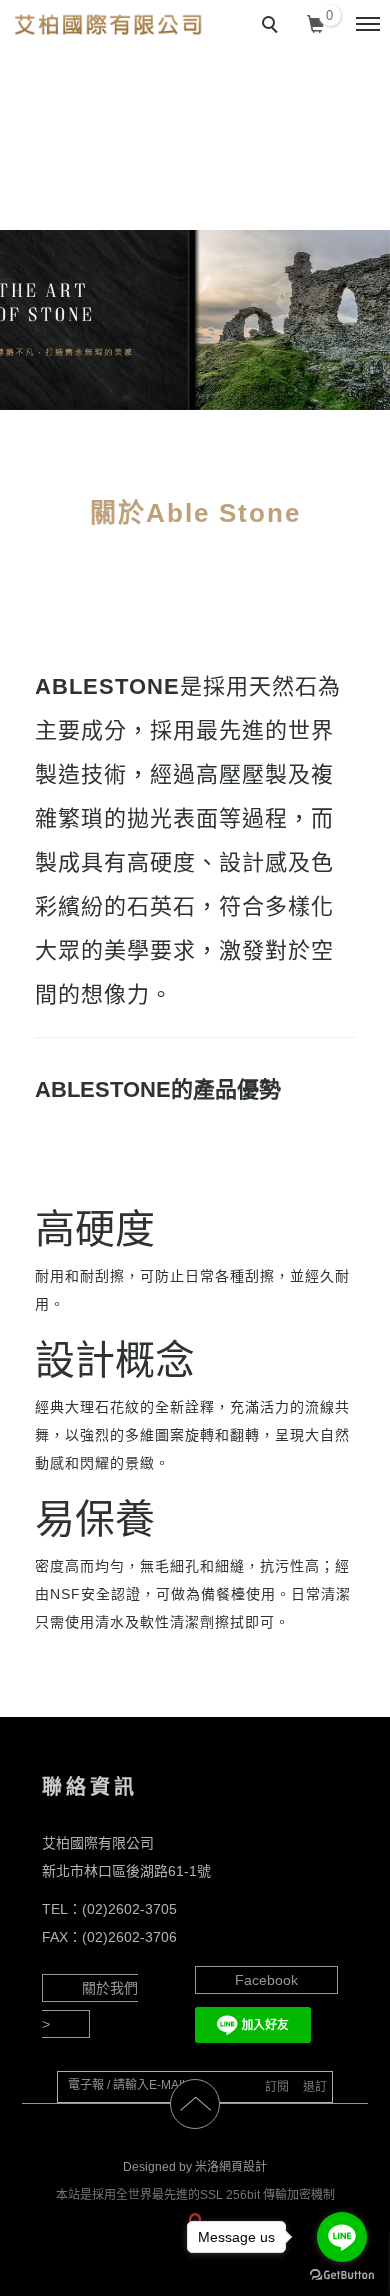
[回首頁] (107, 24)
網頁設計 (243, 2167)
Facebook (266, 1980)
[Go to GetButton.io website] (342, 2275)
